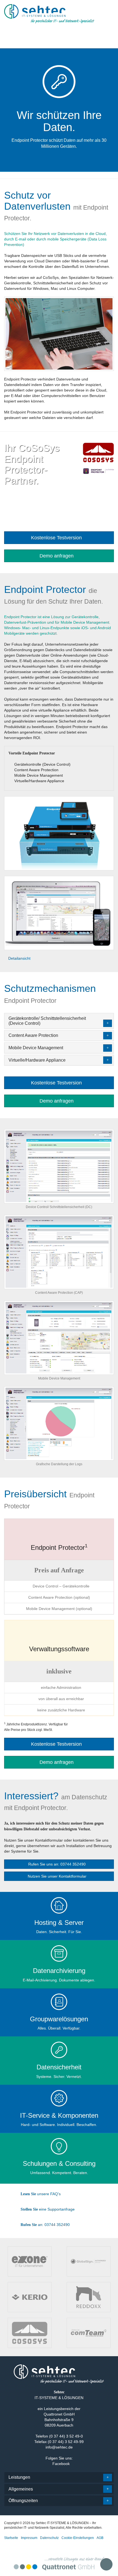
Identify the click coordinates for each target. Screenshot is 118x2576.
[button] (57, 36)
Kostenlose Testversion (57, 538)
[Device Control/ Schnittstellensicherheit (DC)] (59, 1166)
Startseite (11, 2538)
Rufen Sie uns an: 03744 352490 (57, 1864)
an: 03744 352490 (45, 2225)
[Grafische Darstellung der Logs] (59, 1423)
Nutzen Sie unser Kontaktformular (58, 1876)
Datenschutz (49, 2538)
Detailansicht (19, 958)
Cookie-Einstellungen (78, 2538)
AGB (100, 2538)
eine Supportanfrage (48, 2209)
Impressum (29, 2538)
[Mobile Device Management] (59, 1337)
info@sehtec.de (59, 2447)
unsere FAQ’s (41, 2194)
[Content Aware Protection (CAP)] (59, 1252)
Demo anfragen (57, 556)
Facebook (61, 2464)
